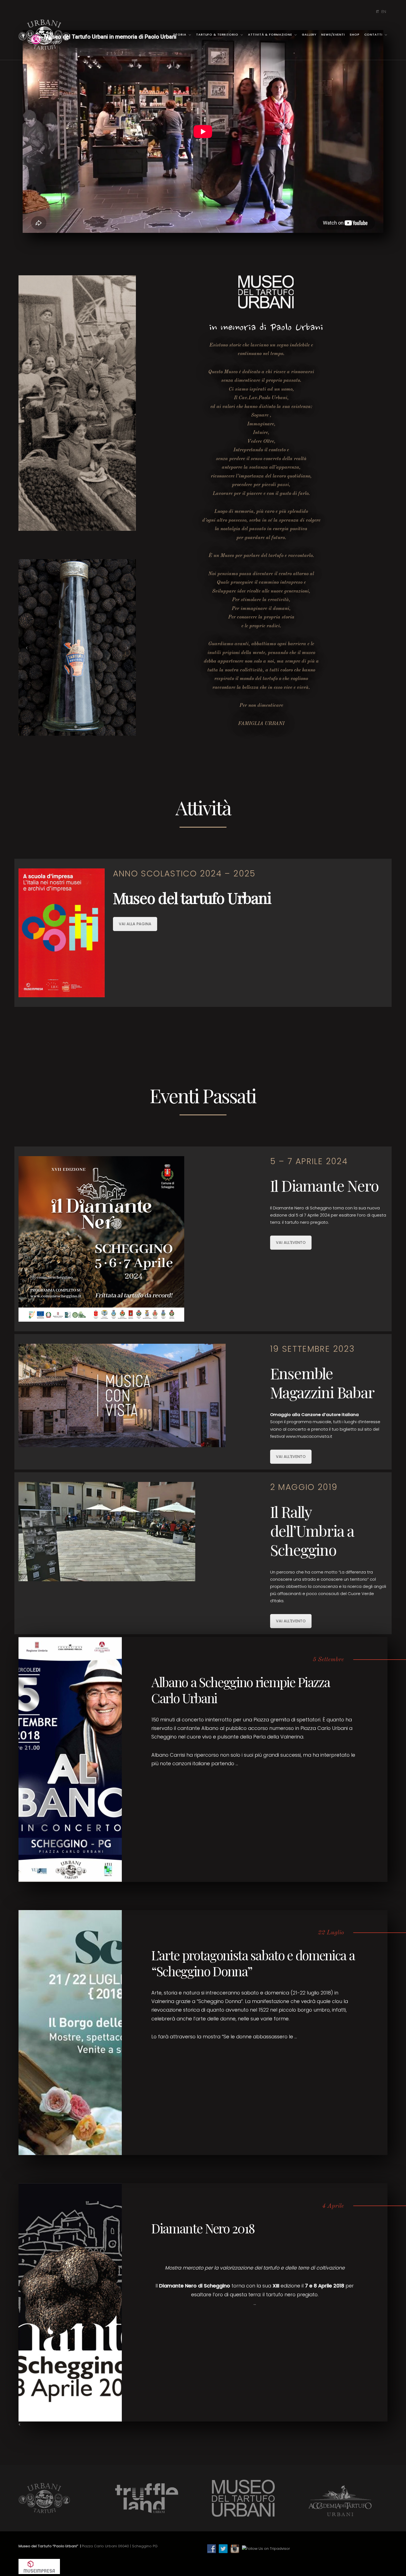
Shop (355, 34)
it (378, 11)
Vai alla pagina (135, 924)
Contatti (373, 34)
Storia (180, 34)
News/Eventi (333, 34)
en (384, 11)
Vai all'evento (291, 1242)
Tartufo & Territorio (217, 34)
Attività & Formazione (270, 34)
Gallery (309, 34)
